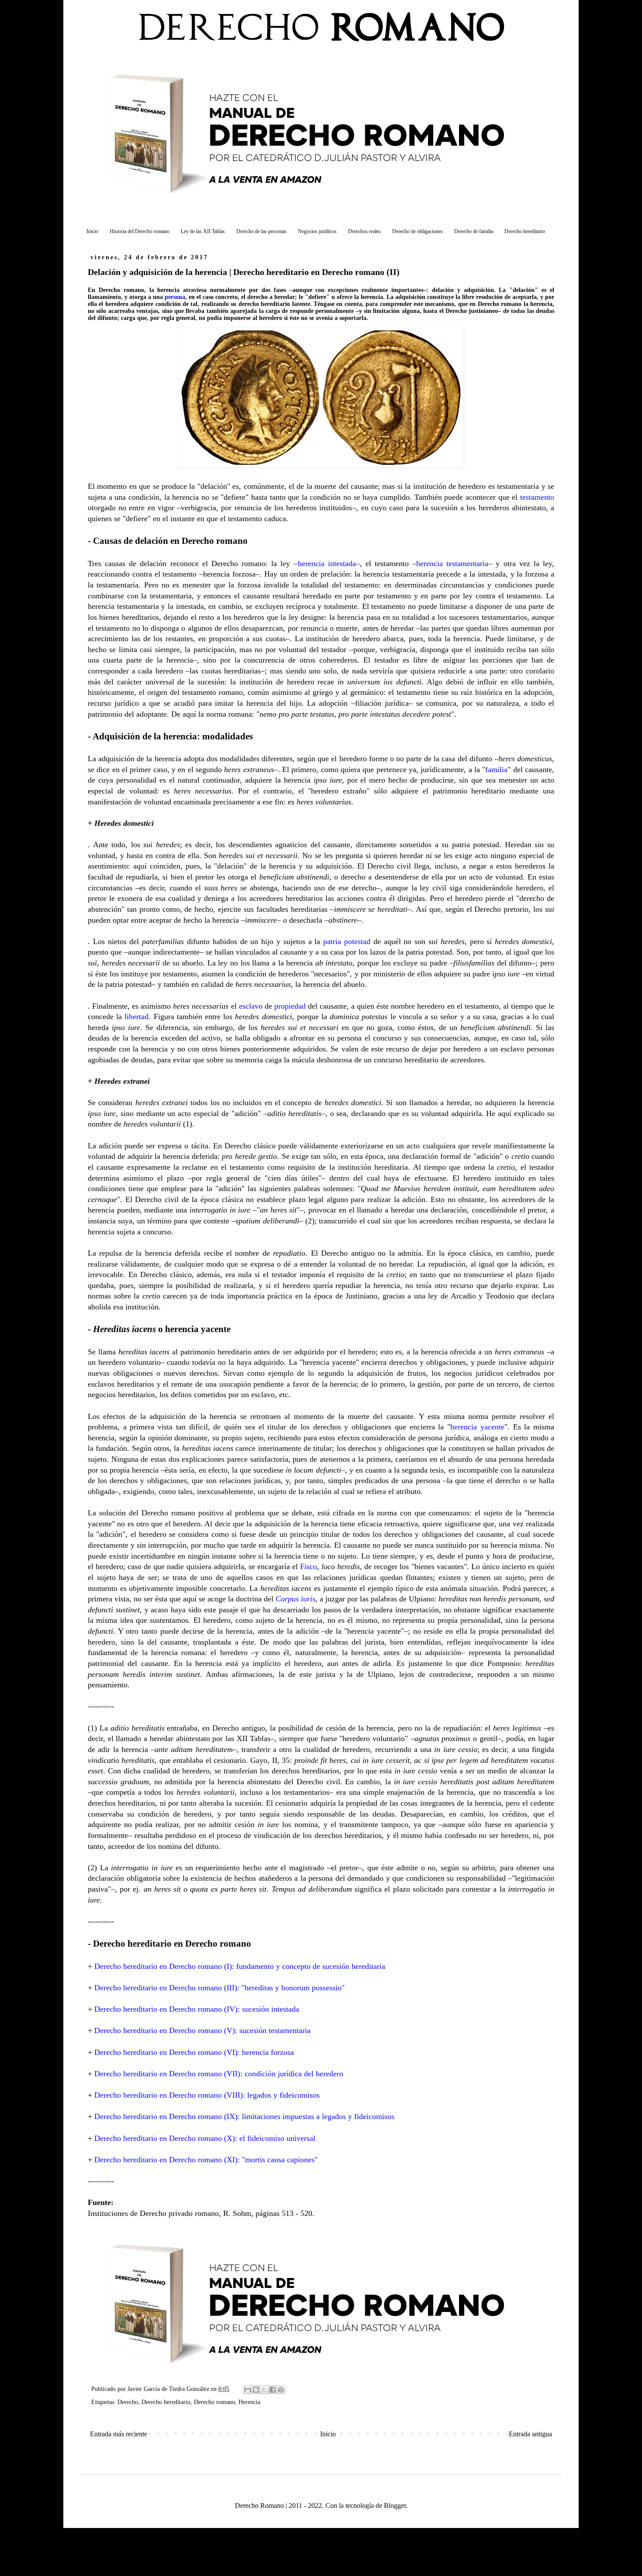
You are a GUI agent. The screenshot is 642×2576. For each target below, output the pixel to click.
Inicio (92, 231)
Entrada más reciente (119, 2434)
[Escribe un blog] (256, 2390)
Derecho (128, 2402)
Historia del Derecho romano (140, 231)
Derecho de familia (474, 231)
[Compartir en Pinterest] (281, 2390)
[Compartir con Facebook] (273, 2390)
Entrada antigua (530, 2434)
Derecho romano (214, 2402)
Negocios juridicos (317, 231)
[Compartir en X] (264, 2390)
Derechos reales (364, 231)
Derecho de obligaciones (418, 231)
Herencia (249, 2402)
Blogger (395, 2506)
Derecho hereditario (525, 231)
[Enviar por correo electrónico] (248, 2390)
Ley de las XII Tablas (203, 231)
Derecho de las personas (261, 231)
